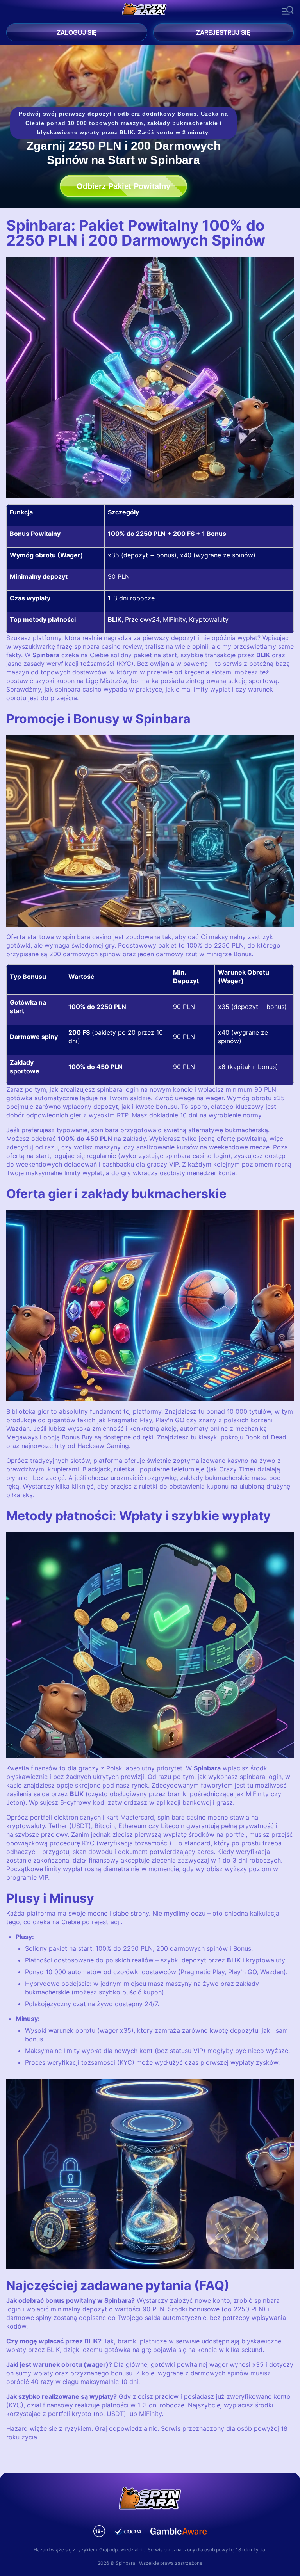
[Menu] (288, 11)
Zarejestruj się (223, 32)
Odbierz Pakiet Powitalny (123, 186)
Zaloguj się (77, 32)
